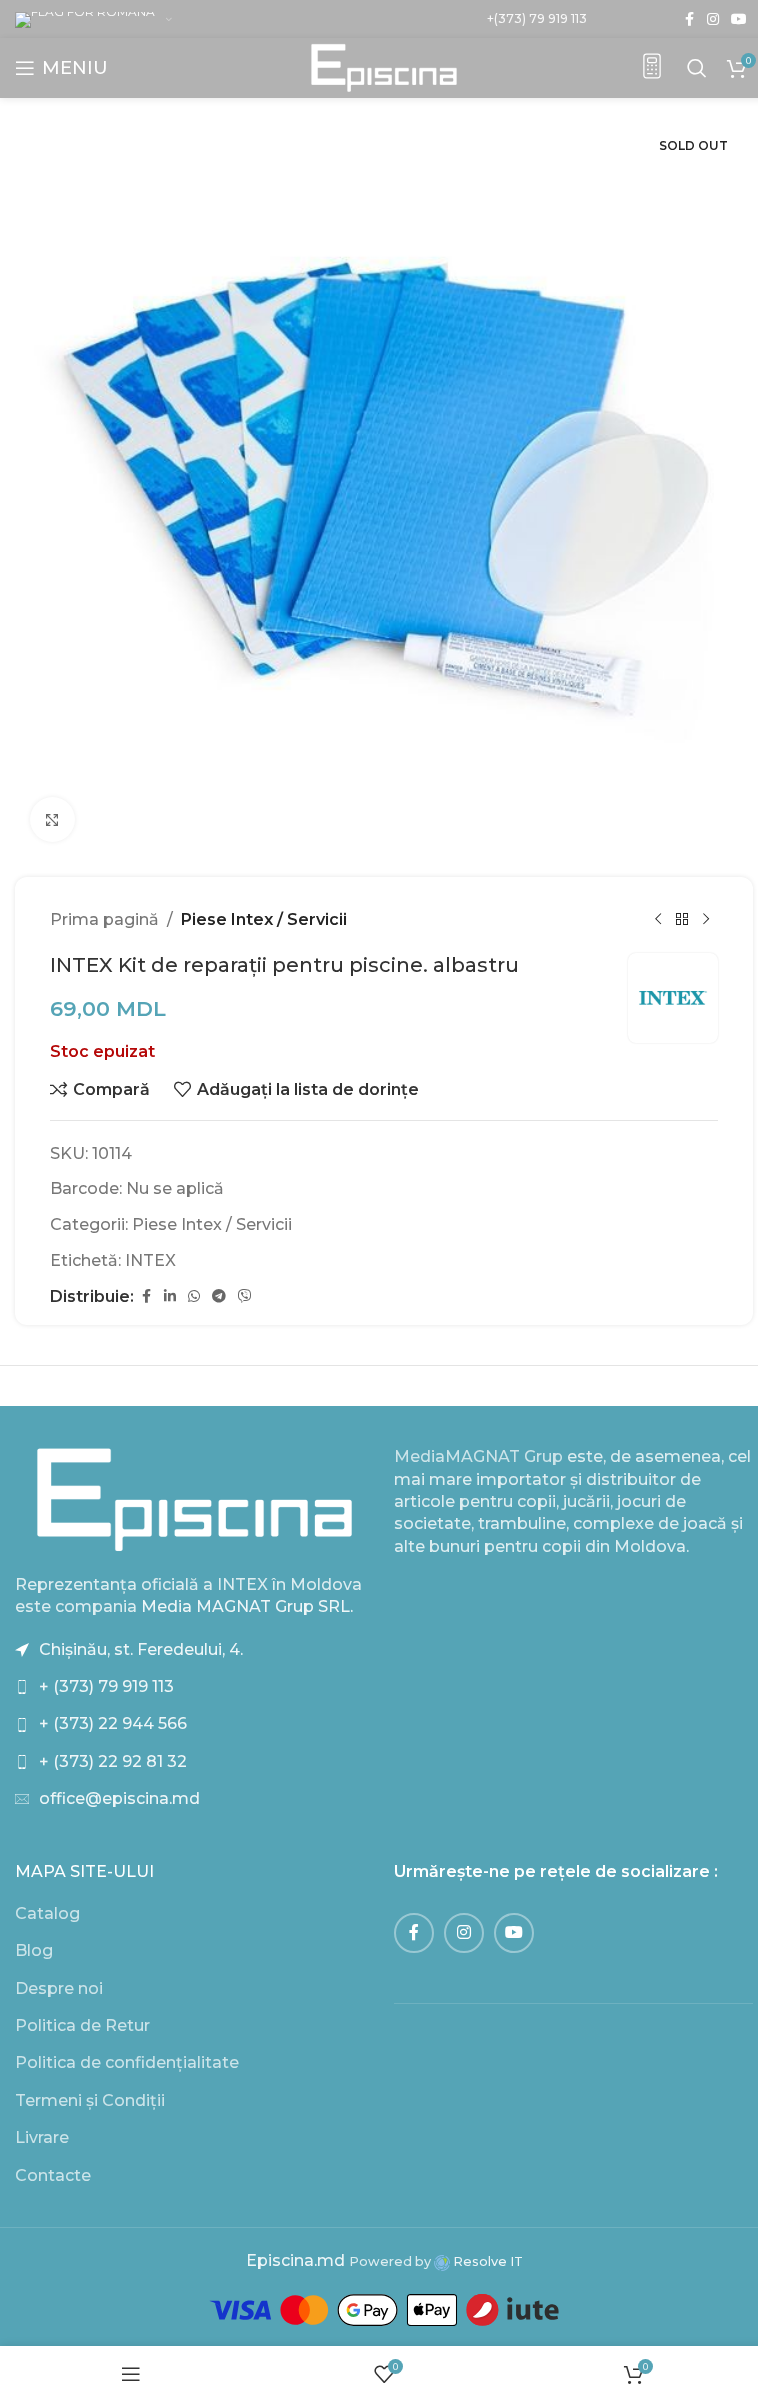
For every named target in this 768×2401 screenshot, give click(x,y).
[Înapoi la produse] (682, 920)
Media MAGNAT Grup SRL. (247, 1606)
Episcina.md (295, 2260)
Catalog (47, 1913)
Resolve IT (486, 2261)
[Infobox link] (652, 68)
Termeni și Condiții (90, 2100)
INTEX (150, 1260)
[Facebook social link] (689, 19)
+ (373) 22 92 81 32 (113, 1761)
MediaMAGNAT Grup (478, 1456)
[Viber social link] (245, 1296)
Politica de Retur (82, 2025)
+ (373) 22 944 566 (113, 1723)
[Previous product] (658, 920)
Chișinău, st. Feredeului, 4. (141, 1649)
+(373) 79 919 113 (537, 18)
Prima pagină (104, 919)
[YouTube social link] (739, 19)
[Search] (697, 68)
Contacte (53, 2175)
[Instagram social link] (713, 19)
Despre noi (59, 1988)
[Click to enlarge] (52, 819)
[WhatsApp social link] (194, 1296)
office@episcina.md (119, 1798)
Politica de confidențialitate (127, 2062)
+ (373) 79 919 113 (106, 1686)
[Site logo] (384, 66)
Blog (34, 1950)
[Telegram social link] (219, 1296)
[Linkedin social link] (170, 1296)
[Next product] (706, 920)
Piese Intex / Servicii (264, 919)
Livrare (42, 2137)
